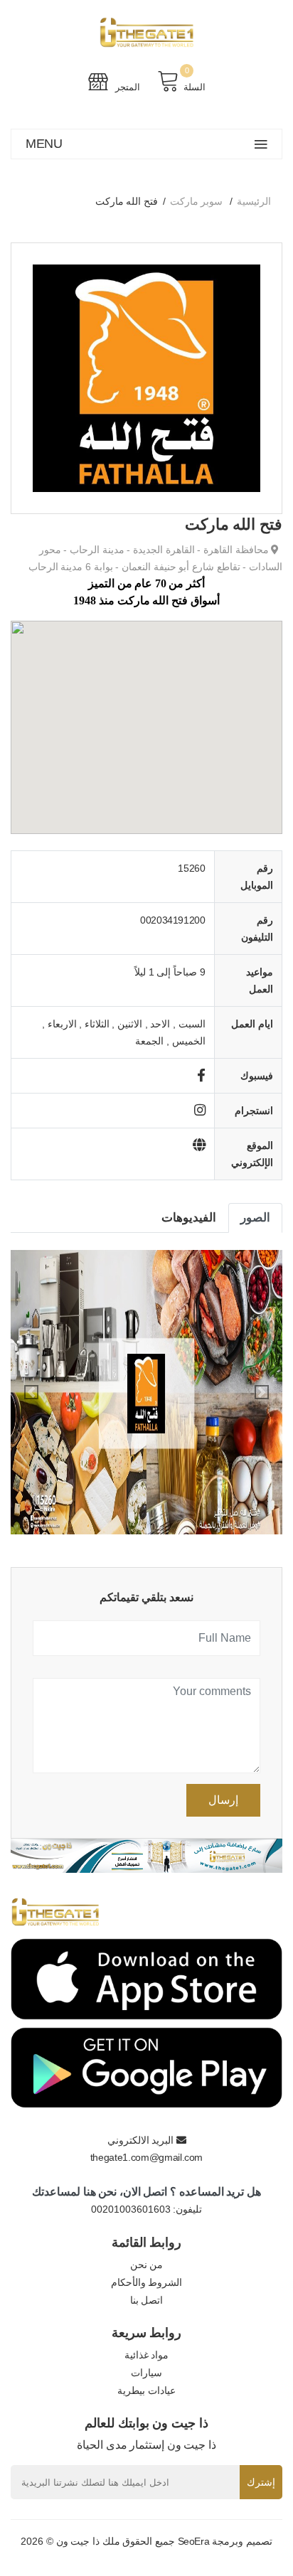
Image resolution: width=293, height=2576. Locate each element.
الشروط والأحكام (147, 2282)
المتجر (127, 87)
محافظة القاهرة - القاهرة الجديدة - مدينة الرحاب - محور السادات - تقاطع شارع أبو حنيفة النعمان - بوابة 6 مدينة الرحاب (155, 558)
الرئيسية (254, 201)
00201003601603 (131, 2209)
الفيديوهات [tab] (189, 1218)
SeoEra (194, 2541)
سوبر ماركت (197, 201)
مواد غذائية (147, 2355)
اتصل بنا (147, 2300)
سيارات (146, 2373)
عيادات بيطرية (146, 2390)
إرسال (223, 1800)
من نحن (147, 2265)
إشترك (261, 2482)
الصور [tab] (255, 1218)
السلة (195, 87)
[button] (31, 1392)
